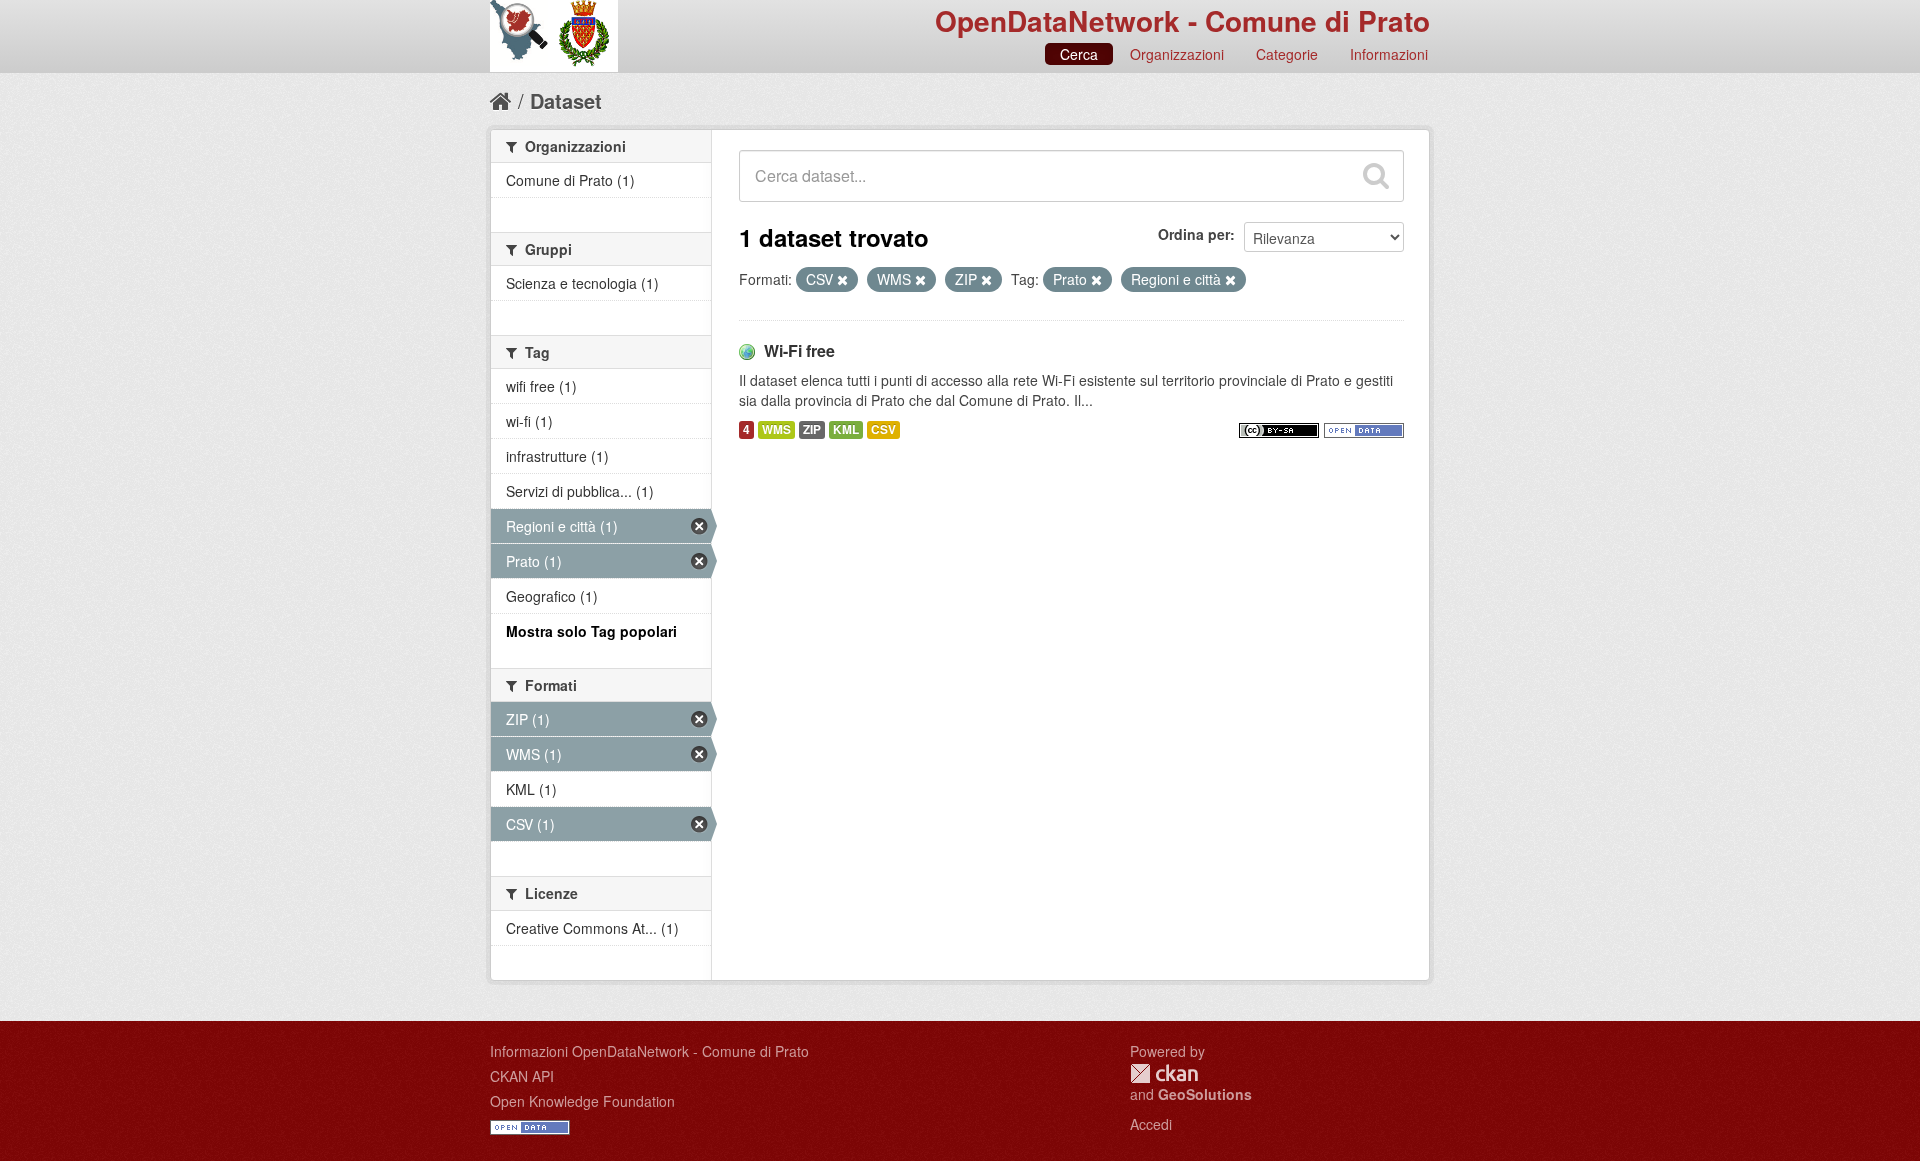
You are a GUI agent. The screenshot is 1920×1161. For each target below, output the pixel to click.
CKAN (1164, 1073)
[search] (1376, 176)
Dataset (566, 100)
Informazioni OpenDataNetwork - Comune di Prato (649, 1051)
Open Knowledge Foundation (582, 1101)
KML (846, 429)
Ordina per (1194, 234)
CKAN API (522, 1076)
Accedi (1151, 1124)
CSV (883, 429)
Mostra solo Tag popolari (591, 631)
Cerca (1079, 54)
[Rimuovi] (842, 280)
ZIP (812, 429)
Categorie (1287, 54)
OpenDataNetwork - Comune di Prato (1182, 20)
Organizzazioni (1177, 54)
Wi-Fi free (799, 350)
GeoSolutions (1205, 1094)
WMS (776, 429)
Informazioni (1389, 54)
